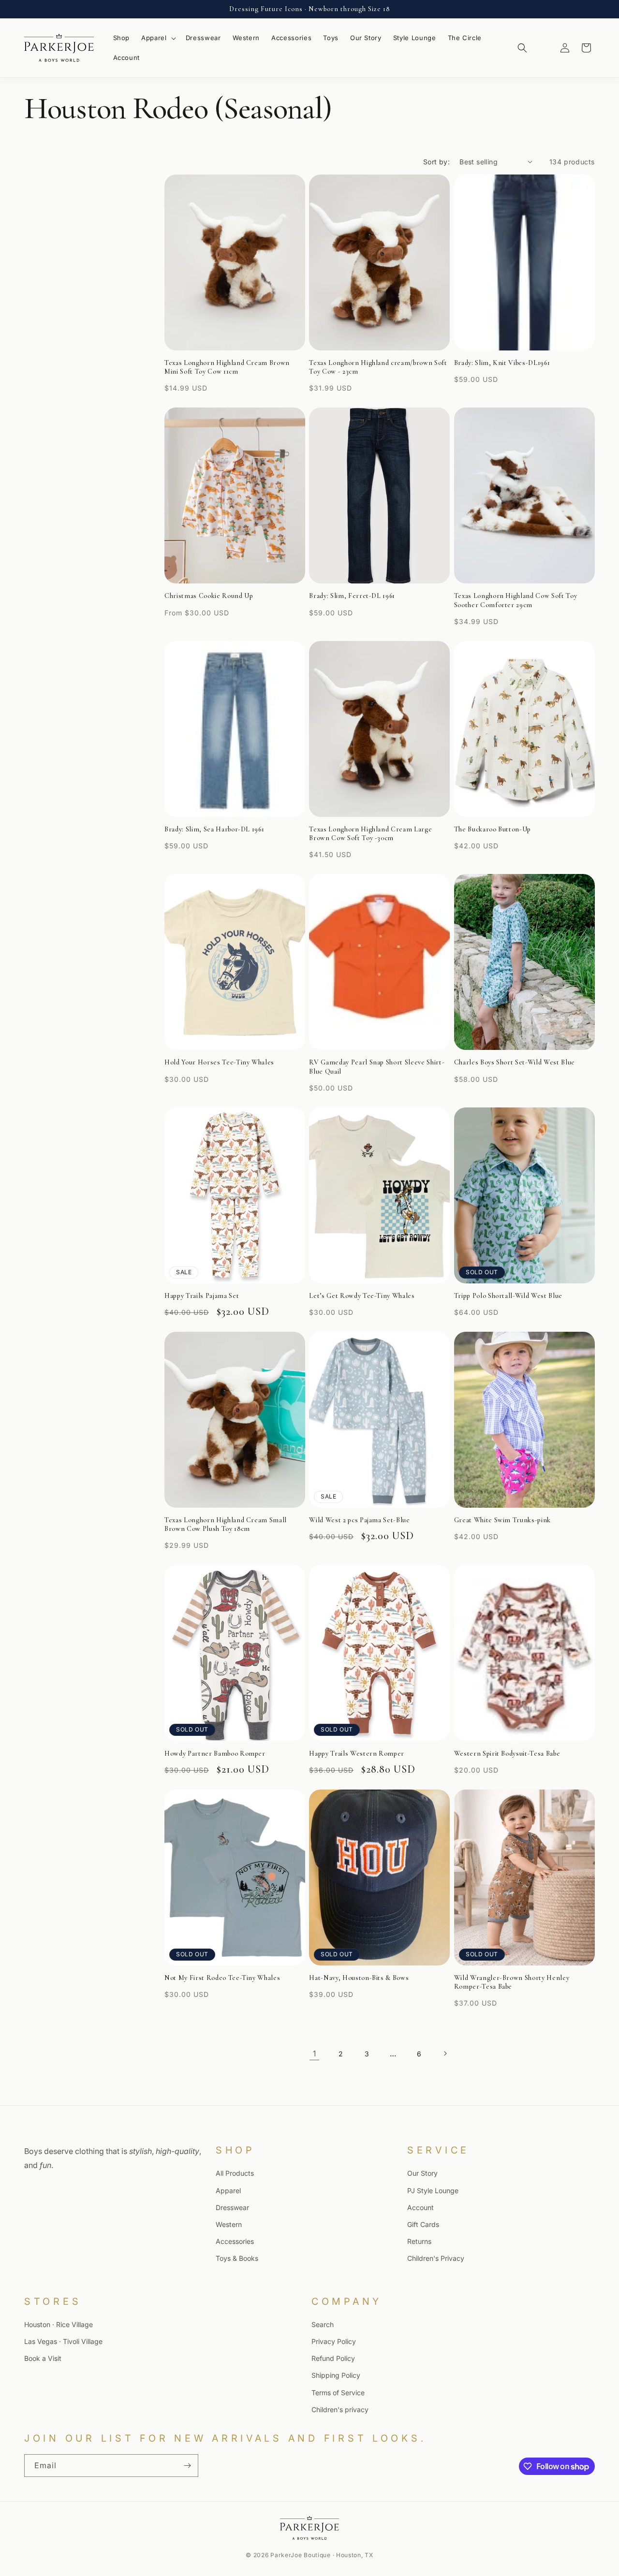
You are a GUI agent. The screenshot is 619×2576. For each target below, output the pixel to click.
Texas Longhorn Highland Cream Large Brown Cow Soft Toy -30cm (370, 834)
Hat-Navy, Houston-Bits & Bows (359, 1978)
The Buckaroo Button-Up (493, 829)
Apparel (228, 2190)
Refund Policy (333, 2358)
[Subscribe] (187, 2466)
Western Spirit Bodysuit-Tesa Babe (507, 1754)
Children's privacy (340, 2409)
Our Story (422, 2173)
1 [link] (314, 2053)
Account (420, 2207)
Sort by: (436, 162)
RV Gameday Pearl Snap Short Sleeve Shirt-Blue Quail (377, 1067)
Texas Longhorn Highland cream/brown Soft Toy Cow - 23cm (378, 367)
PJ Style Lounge (433, 2190)
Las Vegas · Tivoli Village (63, 2341)
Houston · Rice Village (59, 2324)
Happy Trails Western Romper (357, 1754)
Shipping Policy (336, 2376)
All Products (235, 2173)
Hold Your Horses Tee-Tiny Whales (219, 1062)
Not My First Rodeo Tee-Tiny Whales (222, 1978)
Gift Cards (423, 2224)
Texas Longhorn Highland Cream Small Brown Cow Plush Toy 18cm (226, 1524)
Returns (419, 2241)
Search (323, 2324)
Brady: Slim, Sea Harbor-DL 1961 (214, 829)
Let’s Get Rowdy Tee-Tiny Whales (362, 1296)
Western (229, 2224)
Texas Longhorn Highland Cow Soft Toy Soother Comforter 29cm (516, 600)
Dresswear (232, 2207)
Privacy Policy (334, 2341)
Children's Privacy (436, 2258)
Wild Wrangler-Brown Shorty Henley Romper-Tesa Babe (512, 1982)
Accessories (235, 2241)
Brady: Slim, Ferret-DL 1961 (352, 596)
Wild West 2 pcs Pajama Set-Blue (359, 1520)
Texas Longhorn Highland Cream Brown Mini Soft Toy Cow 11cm (227, 367)
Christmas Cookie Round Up (209, 596)
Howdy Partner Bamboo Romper (215, 1754)
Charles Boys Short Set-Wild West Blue (515, 1062)
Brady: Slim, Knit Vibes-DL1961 (502, 363)
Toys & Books (237, 2258)
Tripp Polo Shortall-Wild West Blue (508, 1296)
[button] (158, 38)
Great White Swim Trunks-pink (502, 1520)
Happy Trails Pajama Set (202, 1296)
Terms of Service (338, 2393)
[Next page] (445, 2053)
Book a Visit (43, 2358)
